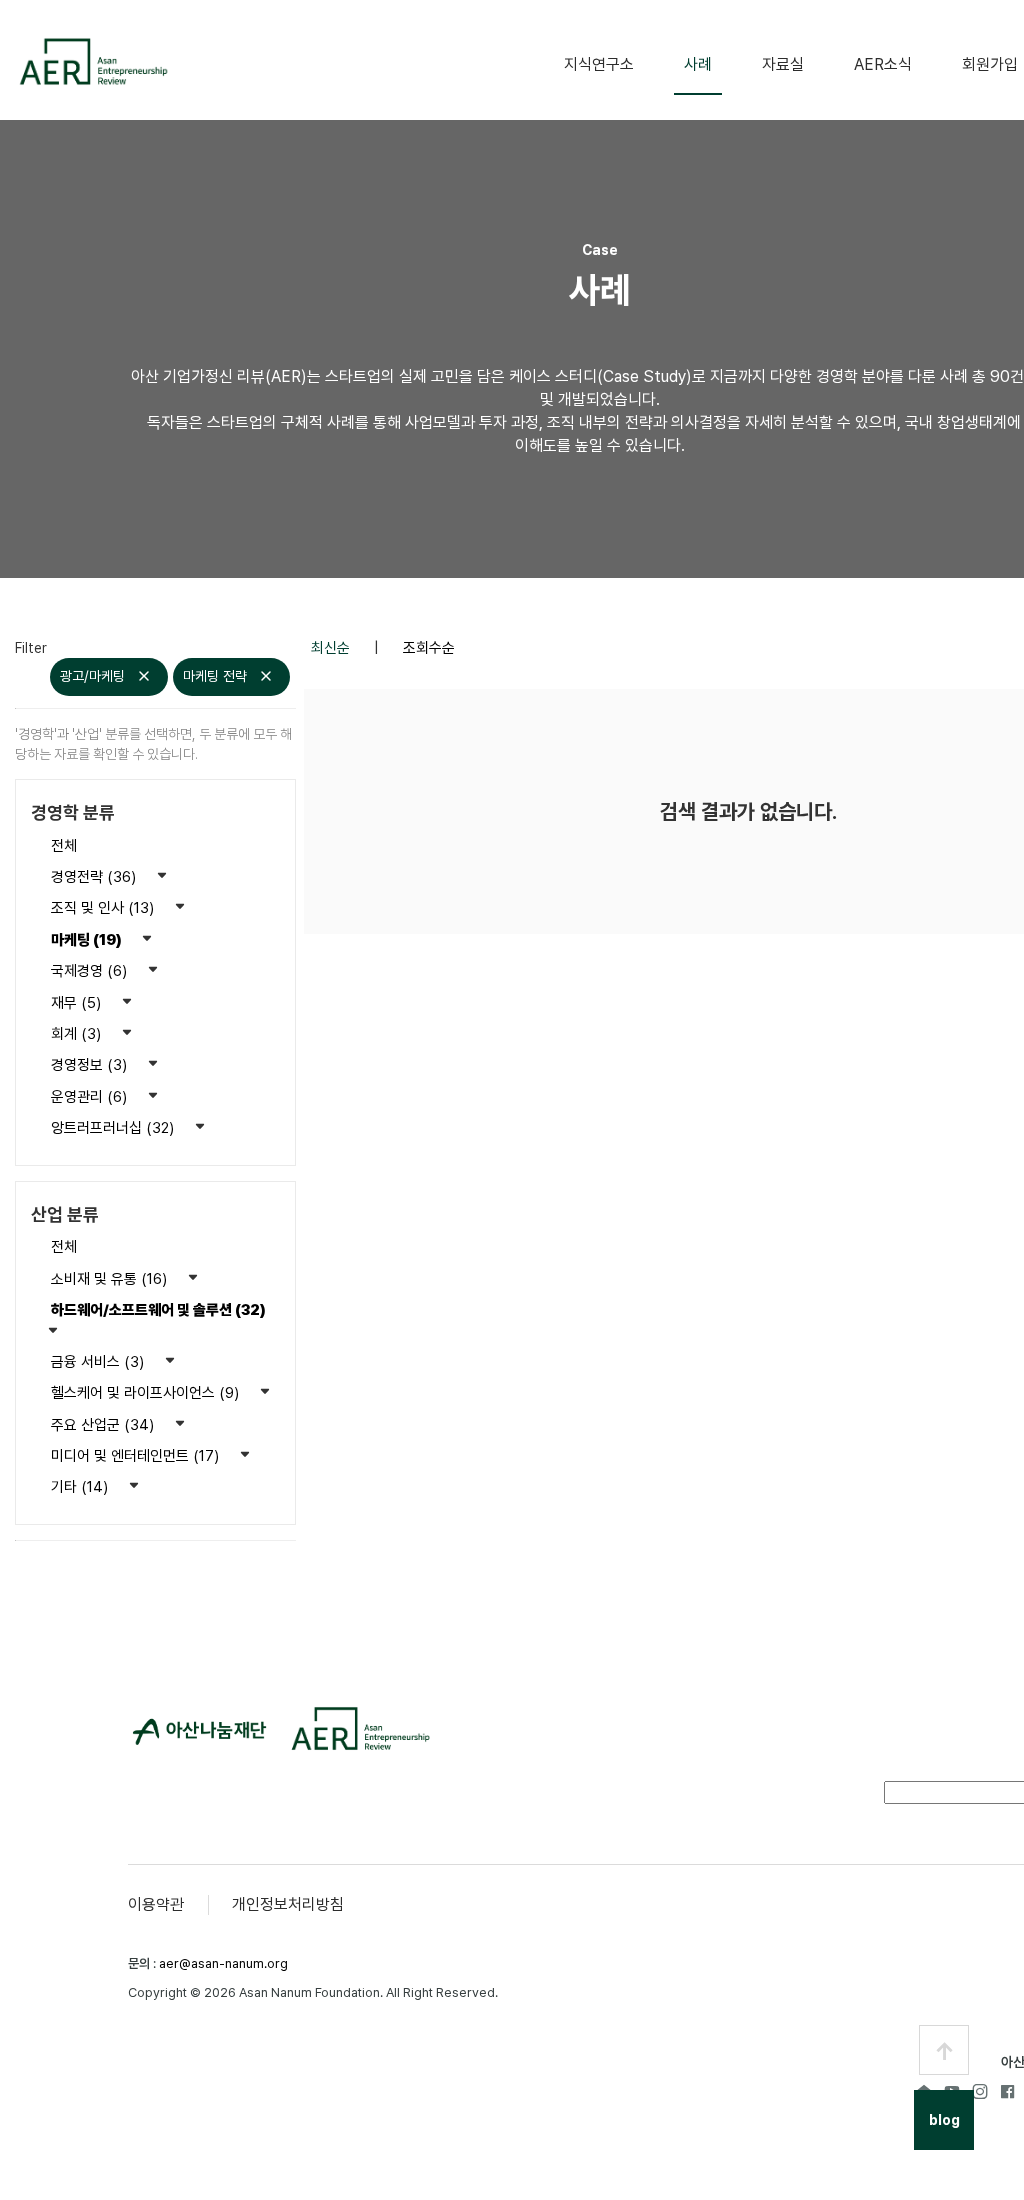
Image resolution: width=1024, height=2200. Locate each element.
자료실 (783, 64)
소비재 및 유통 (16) (111, 1279)
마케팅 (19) (88, 940)
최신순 (332, 648)
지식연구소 (599, 64)
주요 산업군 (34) (104, 1425)
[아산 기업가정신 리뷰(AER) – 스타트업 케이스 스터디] (92, 61)
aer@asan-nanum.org (223, 1963)
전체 (64, 846)
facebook (1008, 2091)
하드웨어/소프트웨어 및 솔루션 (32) (158, 1310)
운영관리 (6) (91, 1097)
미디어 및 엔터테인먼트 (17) (137, 1456)
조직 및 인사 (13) (104, 908)
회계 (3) (78, 1034)
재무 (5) (78, 1003)
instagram (980, 2091)
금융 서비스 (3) (99, 1362)
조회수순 (429, 648)
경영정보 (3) (91, 1065)
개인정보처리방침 (288, 1904)
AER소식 (883, 64)
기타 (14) (81, 1487)
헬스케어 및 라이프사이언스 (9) (147, 1393)
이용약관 (156, 1904)
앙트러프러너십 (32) (114, 1128)
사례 (698, 64)
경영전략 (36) (95, 877)
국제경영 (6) (91, 971)
